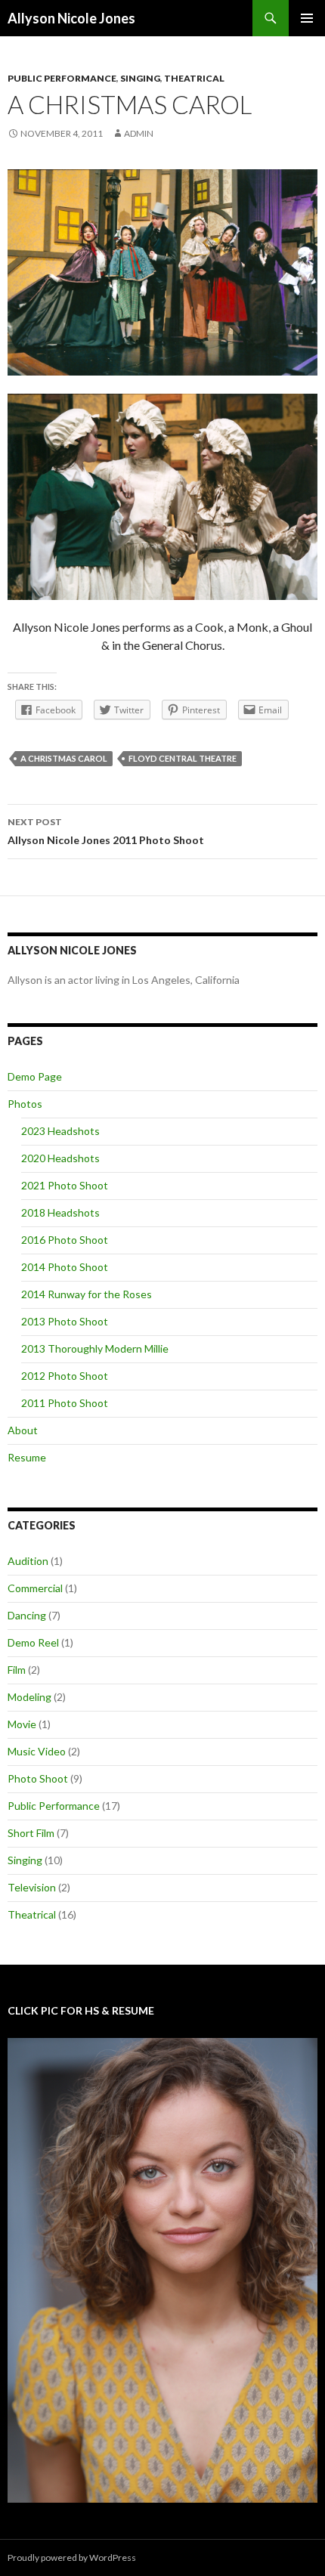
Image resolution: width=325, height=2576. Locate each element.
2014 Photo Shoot (65, 1267)
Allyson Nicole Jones (71, 18)
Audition (28, 1561)
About (23, 1430)
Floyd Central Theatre (183, 758)
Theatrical (194, 78)
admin (139, 133)
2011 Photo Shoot (65, 1403)
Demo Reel (33, 1642)
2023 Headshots (60, 1131)
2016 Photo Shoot (65, 1240)
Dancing (27, 1615)
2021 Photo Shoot (65, 1185)
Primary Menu (307, 18)
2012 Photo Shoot (65, 1376)
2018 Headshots (60, 1212)
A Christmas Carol (64, 758)
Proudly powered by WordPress (72, 2557)
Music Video (37, 1751)
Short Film (31, 1833)
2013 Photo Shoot (65, 1321)
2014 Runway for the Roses (87, 1294)
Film (17, 1670)
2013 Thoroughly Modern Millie (95, 1348)
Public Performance (62, 78)
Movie (22, 1724)
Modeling (29, 1697)
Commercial (35, 1588)
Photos (25, 1104)
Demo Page (35, 1076)
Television (32, 1887)
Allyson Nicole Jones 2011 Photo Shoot (106, 831)
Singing (140, 78)
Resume (27, 1457)
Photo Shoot (38, 1778)
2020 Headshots (60, 1158)
